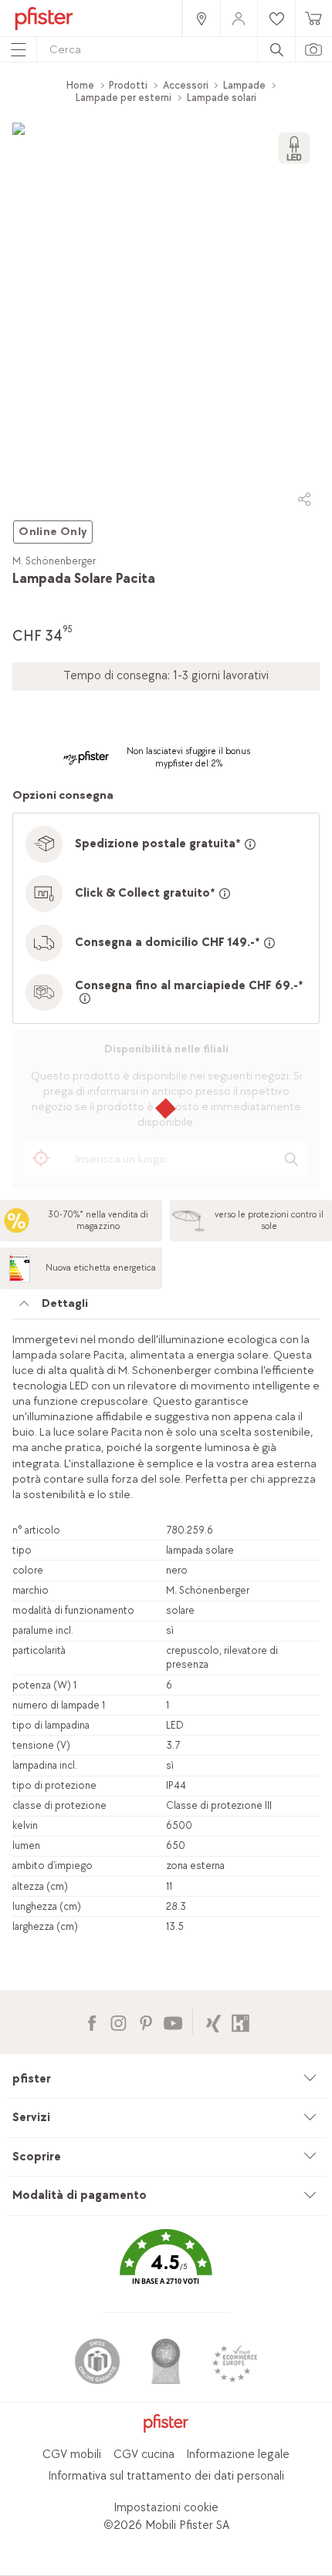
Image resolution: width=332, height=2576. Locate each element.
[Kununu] (241, 2021)
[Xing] (213, 2021)
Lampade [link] (244, 85)
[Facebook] (91, 2021)
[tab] (166, 1308)
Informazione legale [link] (238, 2455)
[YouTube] (173, 2021)
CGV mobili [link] (72, 2455)
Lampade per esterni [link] (124, 98)
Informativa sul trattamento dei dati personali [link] (166, 2476)
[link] (201, 18)
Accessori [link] (186, 85)
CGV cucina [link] (144, 2455)
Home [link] (80, 85)
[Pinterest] (146, 2021)
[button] (166, 2269)
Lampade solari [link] (222, 98)
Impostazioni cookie (166, 2508)
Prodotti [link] (128, 85)
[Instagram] (119, 2021)
